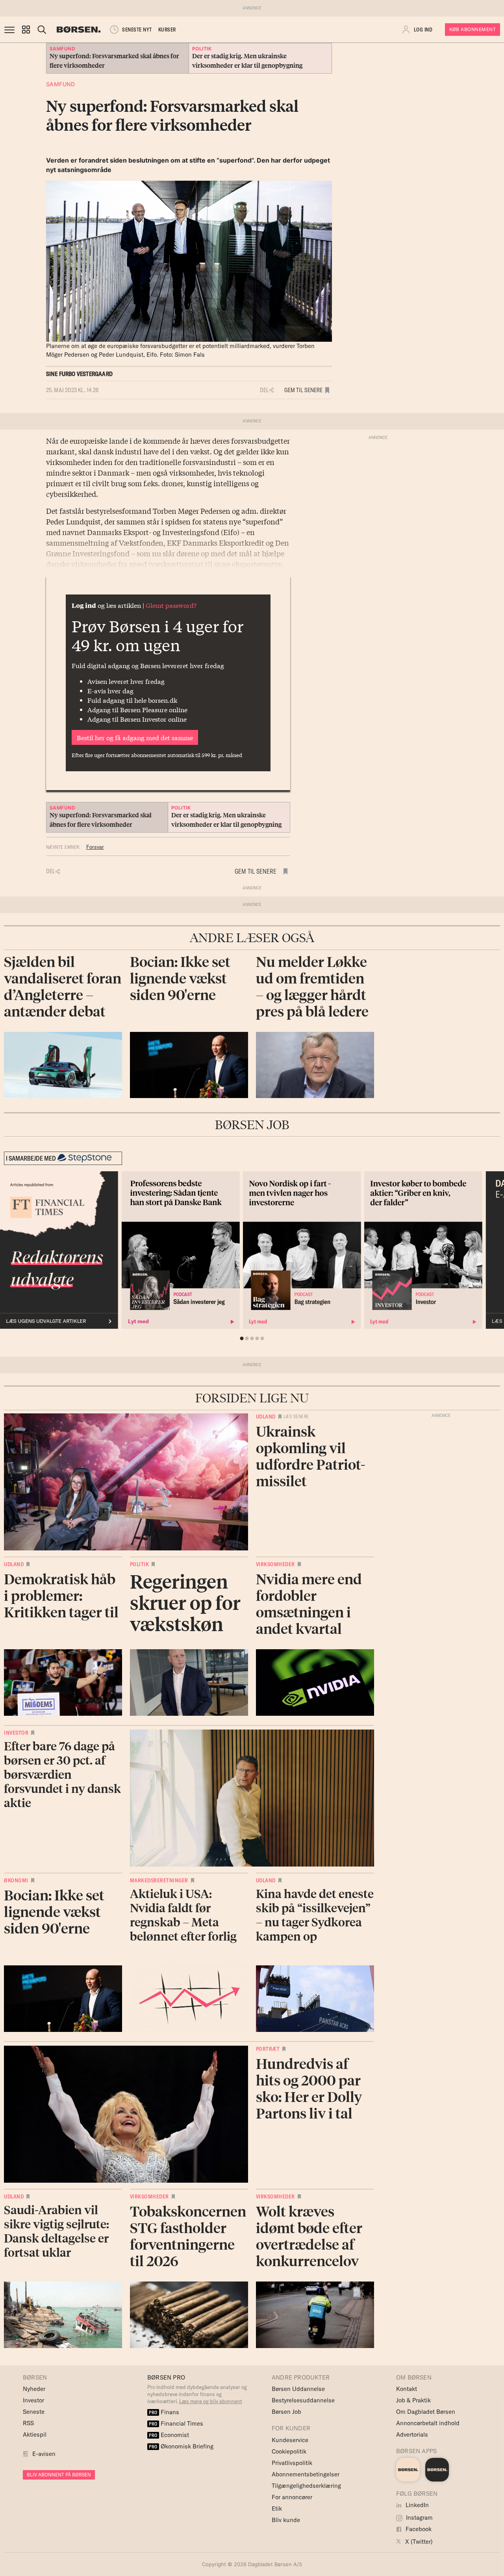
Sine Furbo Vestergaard (79, 374)
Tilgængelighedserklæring (306, 2486)
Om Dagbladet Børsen (426, 2412)
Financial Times (176, 2423)
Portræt (268, 2049)
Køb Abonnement (472, 29)
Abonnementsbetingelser (306, 2474)
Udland (266, 1417)
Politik (140, 1564)
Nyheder (34, 2389)
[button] (26, 30)
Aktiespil (35, 2434)
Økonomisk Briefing (181, 2446)
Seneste (34, 2412)
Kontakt (407, 2389)
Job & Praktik (413, 2400)
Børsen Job (286, 2412)
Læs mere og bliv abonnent (211, 2401)
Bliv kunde (286, 2520)
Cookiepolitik (289, 2451)
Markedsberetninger (159, 1880)
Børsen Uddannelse (298, 2389)
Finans (164, 2412)
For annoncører (292, 2497)
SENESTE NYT (137, 30)
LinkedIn (416, 2505)
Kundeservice (290, 2440)
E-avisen (44, 2454)
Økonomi (16, 1880)
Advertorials (412, 2434)
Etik (277, 2508)
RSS (28, 2423)
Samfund (61, 84)
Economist (169, 2435)
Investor (16, 1733)
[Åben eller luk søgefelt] (42, 30)
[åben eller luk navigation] (11, 30)
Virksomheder (275, 1564)
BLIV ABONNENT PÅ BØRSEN (59, 2475)
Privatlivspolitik (292, 2463)
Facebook (418, 2529)
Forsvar (95, 847)
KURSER (167, 30)
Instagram (419, 2518)
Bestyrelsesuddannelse (303, 2400)
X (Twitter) (418, 2542)
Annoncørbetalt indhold (428, 2423)
